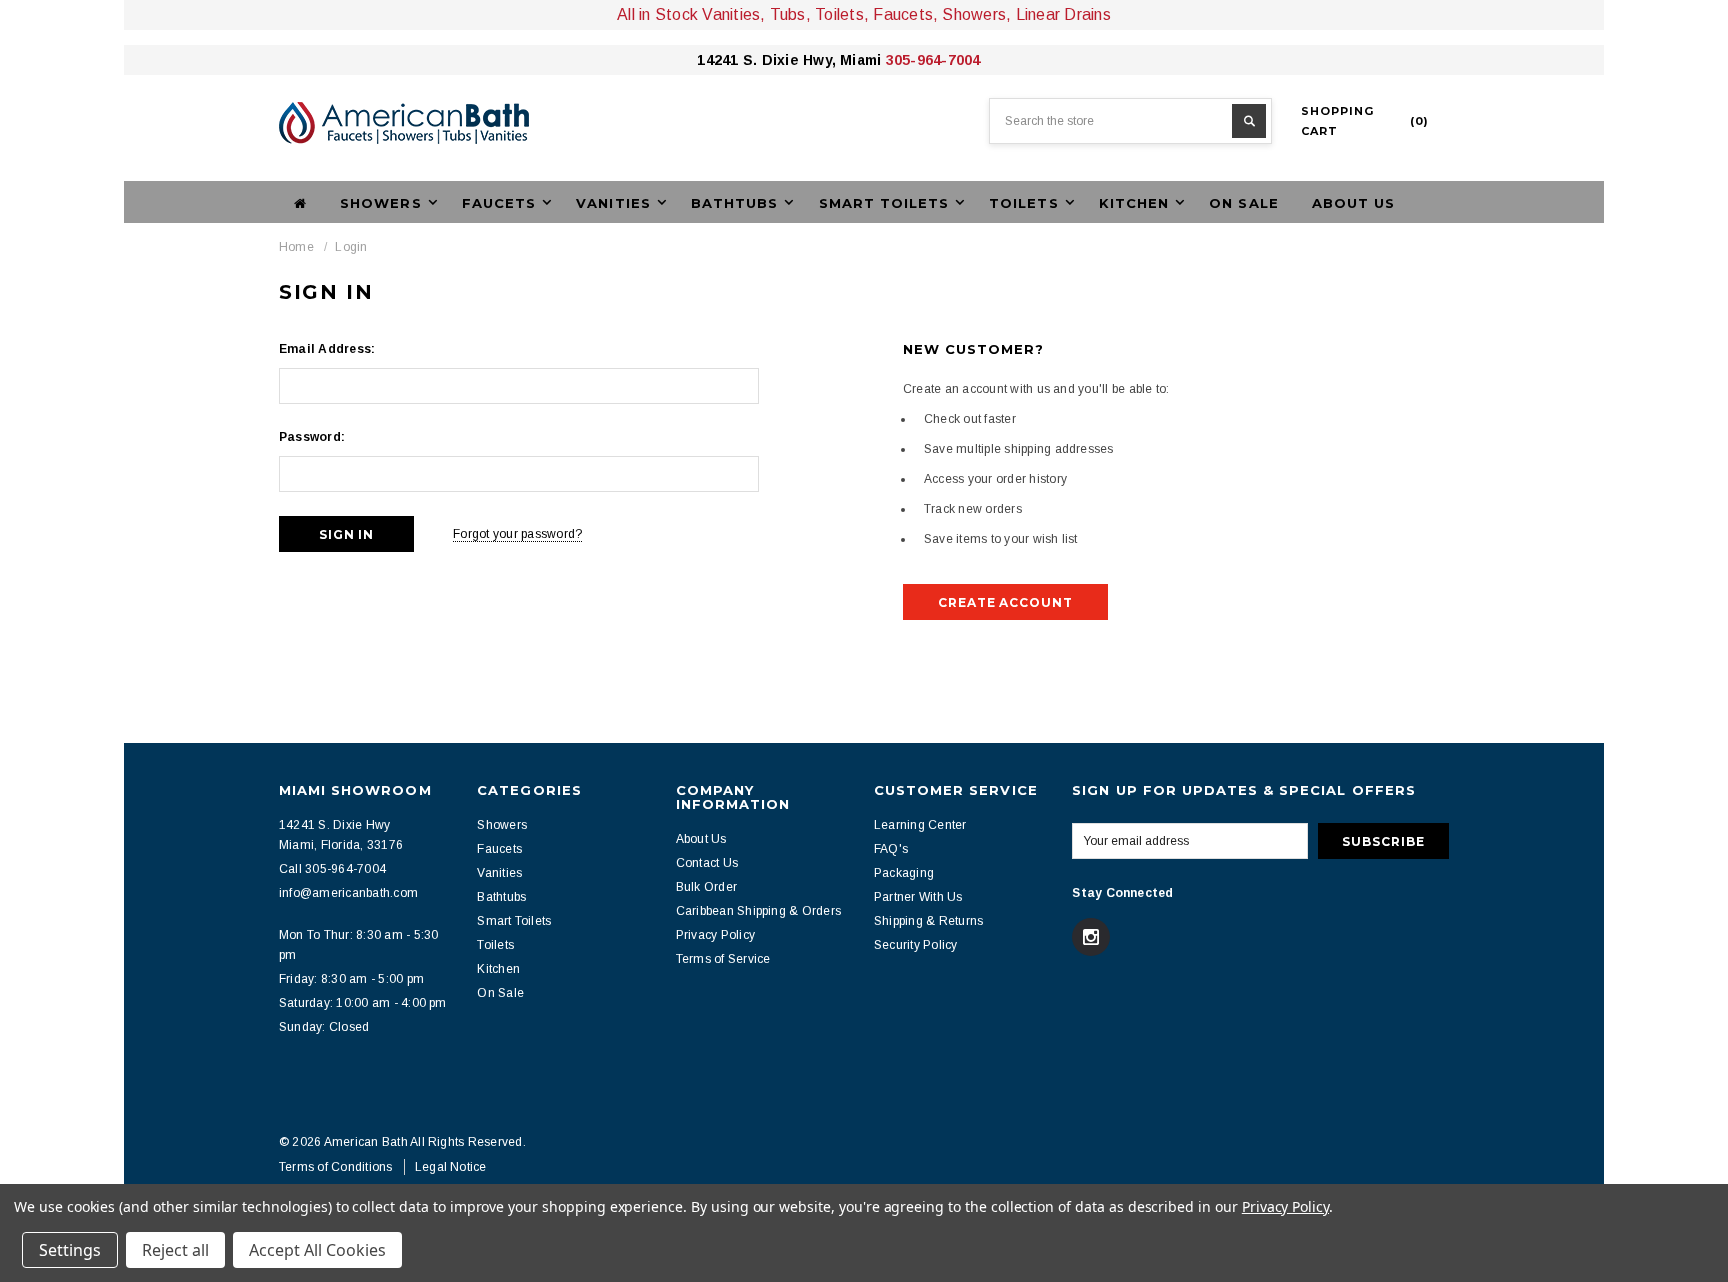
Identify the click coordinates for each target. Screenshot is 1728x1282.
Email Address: (327, 349)
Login (351, 247)
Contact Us (707, 863)
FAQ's (891, 849)
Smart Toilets (514, 921)
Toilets (495, 945)
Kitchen (498, 969)
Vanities (499, 873)
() (1365, 121)
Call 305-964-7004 (332, 869)
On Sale (1243, 203)
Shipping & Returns (928, 921)
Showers (502, 825)
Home (296, 247)
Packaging (904, 873)
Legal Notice (451, 1167)
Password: (312, 437)
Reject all (175, 1250)
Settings (70, 1250)
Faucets (499, 849)
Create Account (1005, 602)
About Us (1353, 203)
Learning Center (920, 825)
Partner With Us (918, 897)
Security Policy (916, 945)
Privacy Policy (715, 935)
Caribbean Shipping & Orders (758, 911)
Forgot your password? (517, 534)
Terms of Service (723, 959)
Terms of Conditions (336, 1167)
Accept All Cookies (317, 1250)
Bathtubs (501, 897)
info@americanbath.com (348, 893)
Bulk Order (706, 887)
